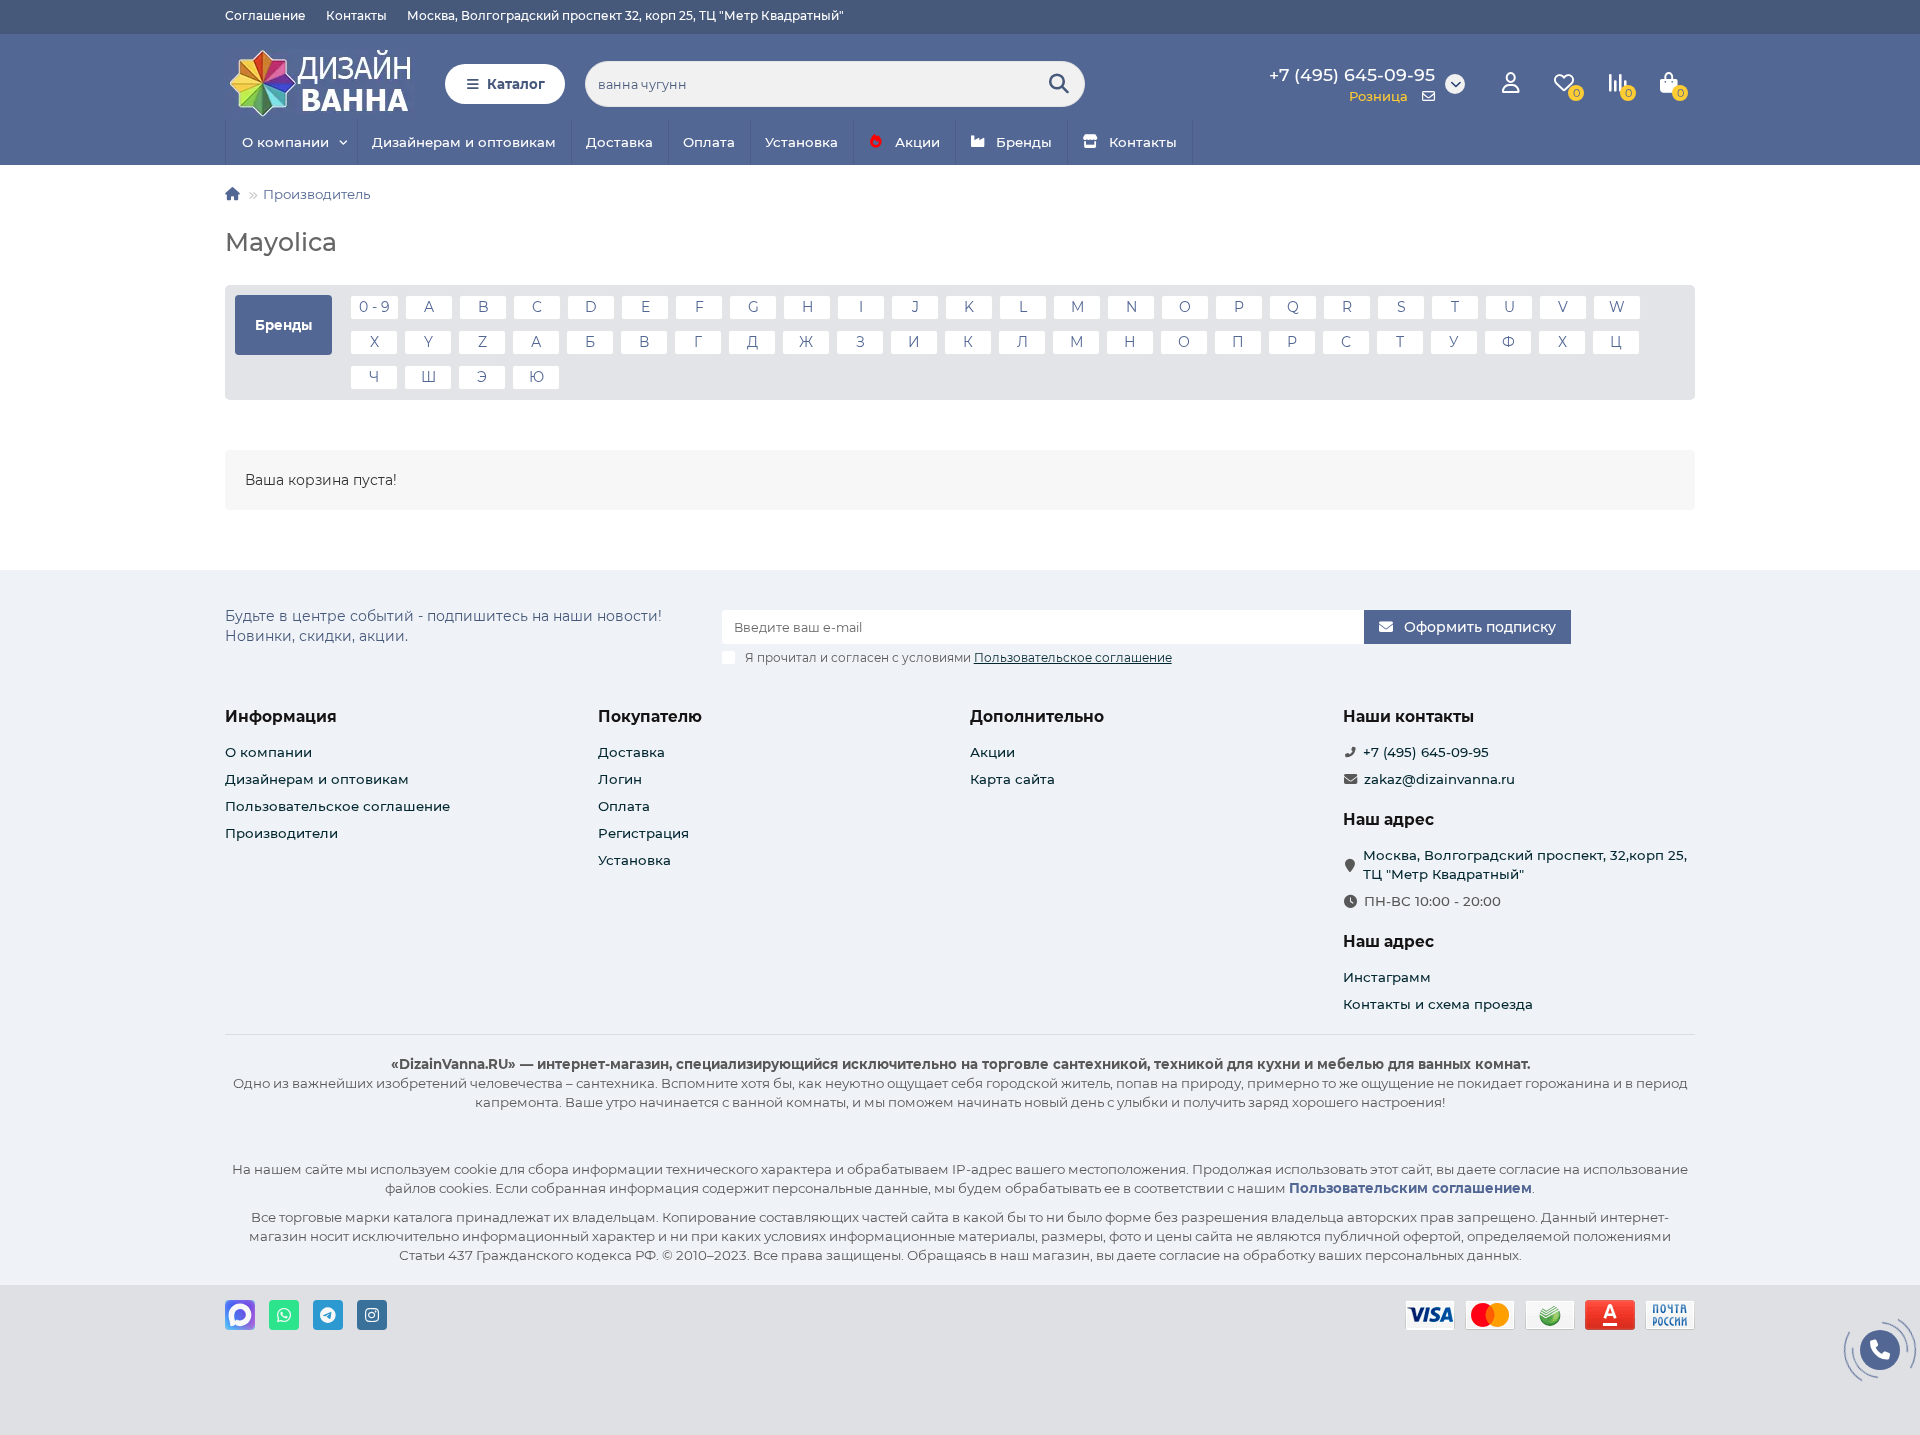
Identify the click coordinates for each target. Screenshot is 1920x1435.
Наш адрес (1388, 941)
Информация (281, 716)
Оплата (709, 142)
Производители (281, 833)
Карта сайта (1012, 779)
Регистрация (643, 833)
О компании (285, 142)
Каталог (516, 84)
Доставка (619, 142)
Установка (801, 142)
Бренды (1024, 142)
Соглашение (265, 15)
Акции (917, 142)
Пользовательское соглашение (337, 806)
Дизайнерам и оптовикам (464, 142)
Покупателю (650, 716)
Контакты (356, 15)
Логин (620, 779)
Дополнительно (1037, 716)
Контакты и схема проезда (1438, 1004)
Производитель (316, 194)
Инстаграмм (1387, 977)
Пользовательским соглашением (1410, 1188)
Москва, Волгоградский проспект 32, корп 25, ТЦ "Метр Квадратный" (625, 15)
